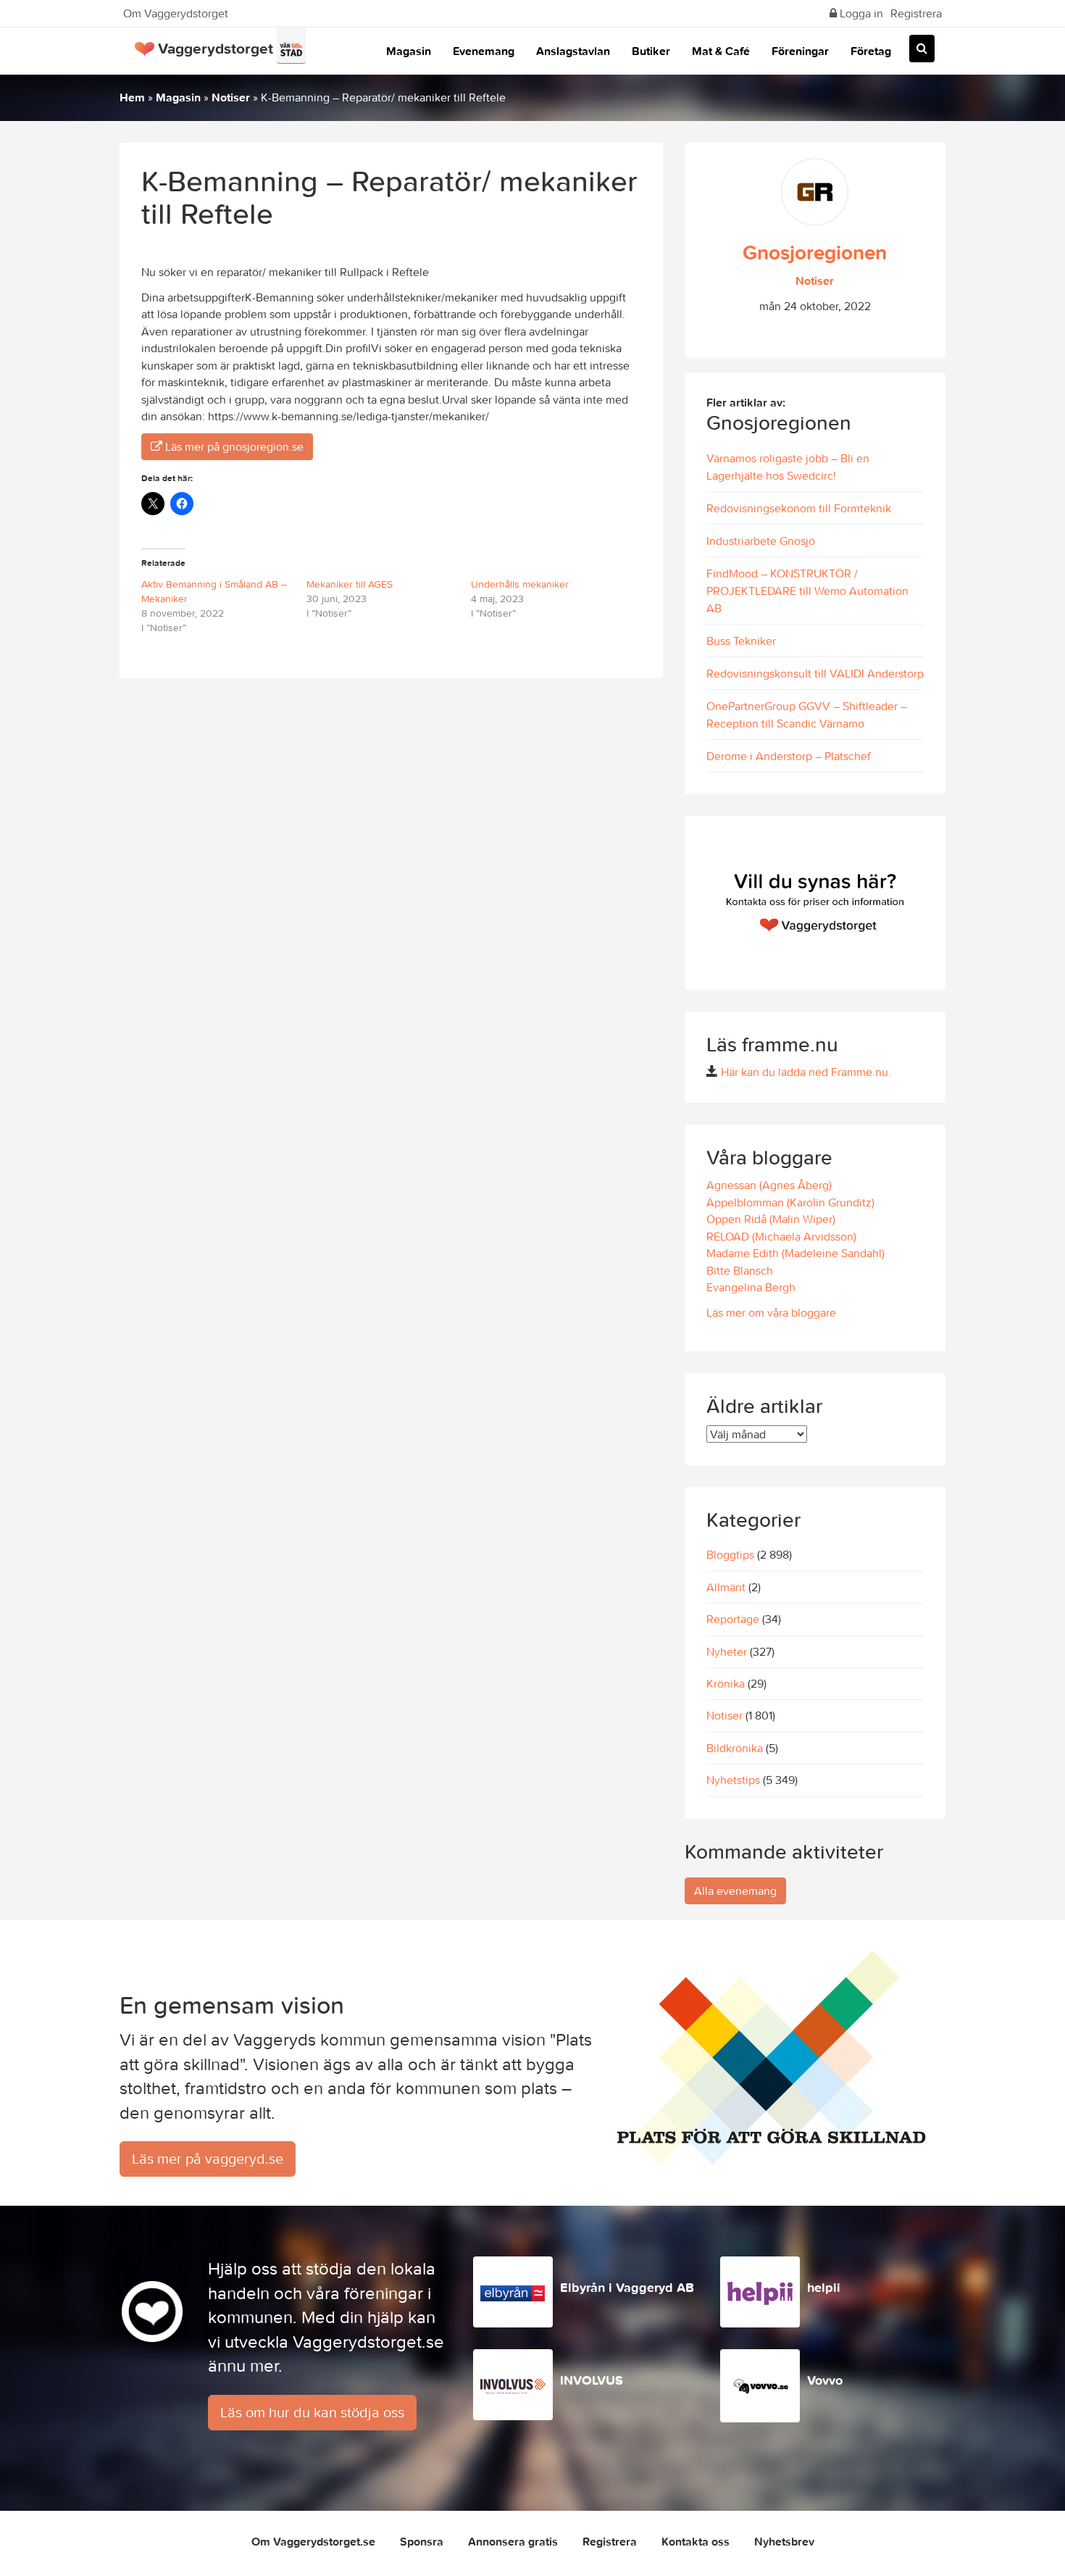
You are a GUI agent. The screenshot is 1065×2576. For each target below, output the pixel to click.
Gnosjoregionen (815, 252)
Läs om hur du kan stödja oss (312, 2412)
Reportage (733, 1619)
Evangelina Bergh (751, 1287)
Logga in (860, 13)
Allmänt (726, 1587)
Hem (132, 97)
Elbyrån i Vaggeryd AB (627, 2287)
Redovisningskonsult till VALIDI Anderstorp (815, 673)
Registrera (916, 13)
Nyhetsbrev (784, 2541)
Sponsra (422, 2541)
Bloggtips (730, 1554)
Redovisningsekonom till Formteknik (799, 508)
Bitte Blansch (740, 1270)
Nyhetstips (733, 1780)
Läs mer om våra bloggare (771, 1312)
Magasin (409, 51)
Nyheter (727, 1651)
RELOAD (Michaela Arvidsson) (781, 1236)
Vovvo (825, 2380)
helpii (824, 2287)
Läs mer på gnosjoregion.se (233, 446)
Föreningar (800, 51)
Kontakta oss (696, 2541)
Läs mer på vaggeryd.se (208, 2158)
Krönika (726, 1683)
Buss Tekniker (741, 641)
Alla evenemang (735, 1891)
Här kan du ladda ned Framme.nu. (806, 1072)
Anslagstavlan (573, 51)
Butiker (651, 51)
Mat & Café (721, 51)
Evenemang (484, 51)
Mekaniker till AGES (350, 584)
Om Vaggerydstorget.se (313, 2541)
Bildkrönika (735, 1748)
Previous (699, 903)
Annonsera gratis (513, 2541)
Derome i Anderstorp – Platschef (789, 756)
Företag (871, 51)
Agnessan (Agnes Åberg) (769, 1185)
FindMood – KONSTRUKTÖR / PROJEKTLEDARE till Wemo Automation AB (807, 591)
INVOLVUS (592, 2380)
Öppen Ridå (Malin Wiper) (771, 1219)
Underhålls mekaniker (520, 584)
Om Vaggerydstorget (176, 13)
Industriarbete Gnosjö (761, 541)
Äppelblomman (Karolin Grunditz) (790, 1202)
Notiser (231, 97)
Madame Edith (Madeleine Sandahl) (795, 1253)
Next (931, 903)
